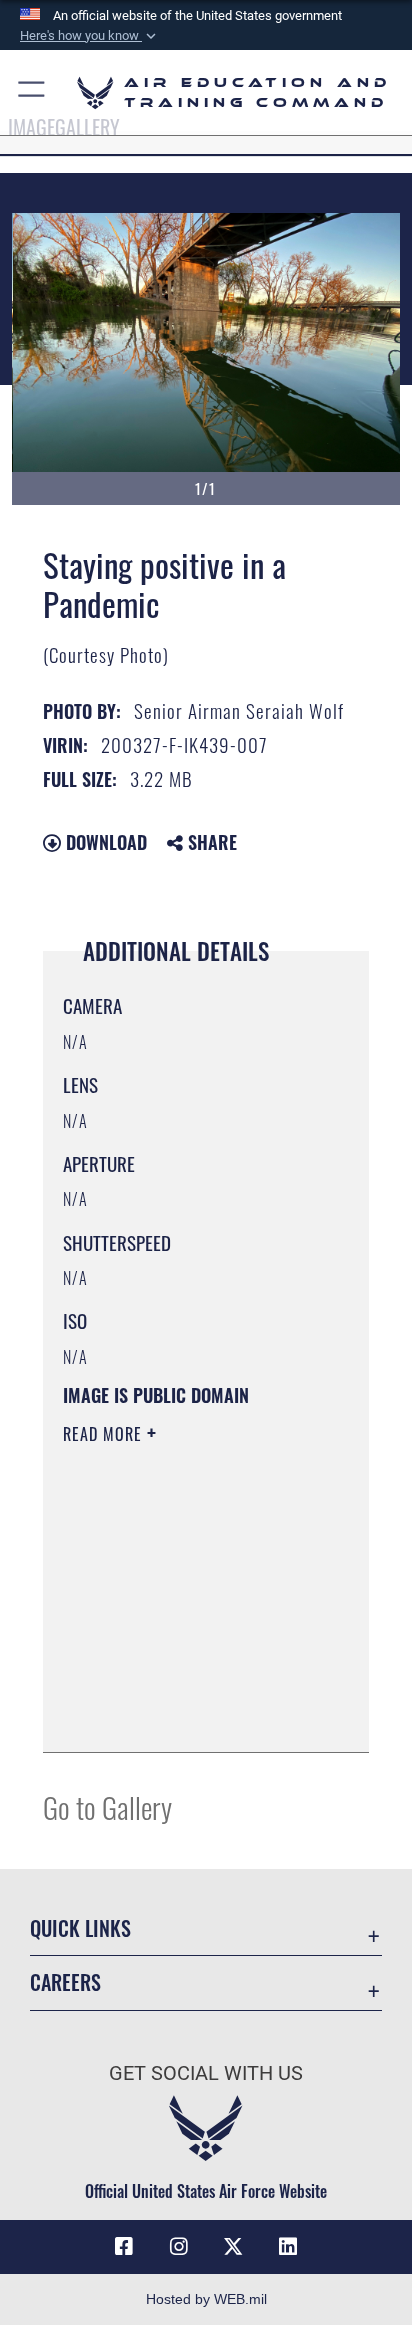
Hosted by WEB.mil (206, 2299)
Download (104, 842)
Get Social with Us (206, 2073)
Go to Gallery (107, 1806)
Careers (65, 1982)
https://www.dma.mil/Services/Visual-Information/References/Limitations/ (184, 1715)
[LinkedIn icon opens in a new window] (288, 2247)
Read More (105, 1434)
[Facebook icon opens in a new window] (124, 2247)
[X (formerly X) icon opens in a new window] (233, 2247)
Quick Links (80, 1928)
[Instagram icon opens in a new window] (179, 2247)
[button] (90, 36)
